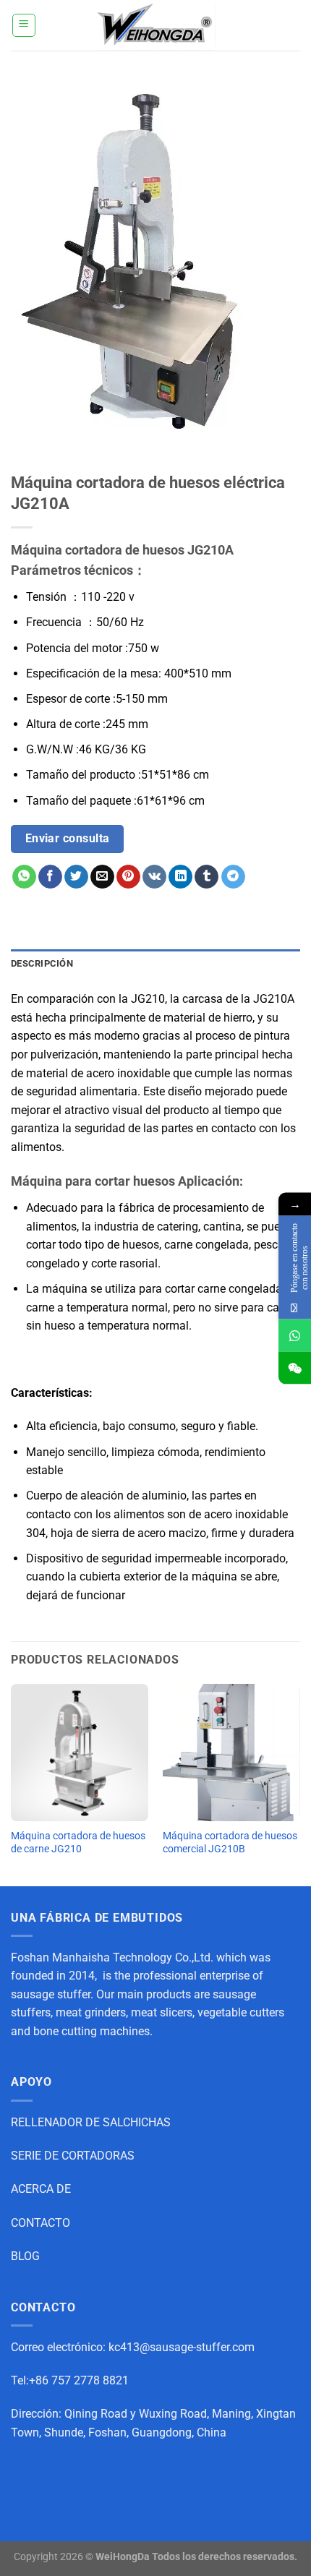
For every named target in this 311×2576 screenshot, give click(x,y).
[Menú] (24, 25)
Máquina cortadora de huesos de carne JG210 (78, 1842)
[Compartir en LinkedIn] (180, 877)
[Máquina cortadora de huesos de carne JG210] (80, 1753)
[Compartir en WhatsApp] (24, 877)
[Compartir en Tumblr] (206, 877)
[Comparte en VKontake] (154, 877)
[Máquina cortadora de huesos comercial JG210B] (231, 1753)
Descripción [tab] (42, 963)
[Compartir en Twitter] (76, 877)
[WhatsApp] (295, 1335)
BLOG (25, 2256)
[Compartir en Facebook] (50, 877)
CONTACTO (41, 2223)
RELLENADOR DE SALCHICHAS (91, 2122)
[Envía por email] (102, 877)
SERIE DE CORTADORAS (73, 2156)
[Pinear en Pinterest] (128, 877)
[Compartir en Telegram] (233, 877)
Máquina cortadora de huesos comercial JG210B (230, 1842)
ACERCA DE (41, 2189)
